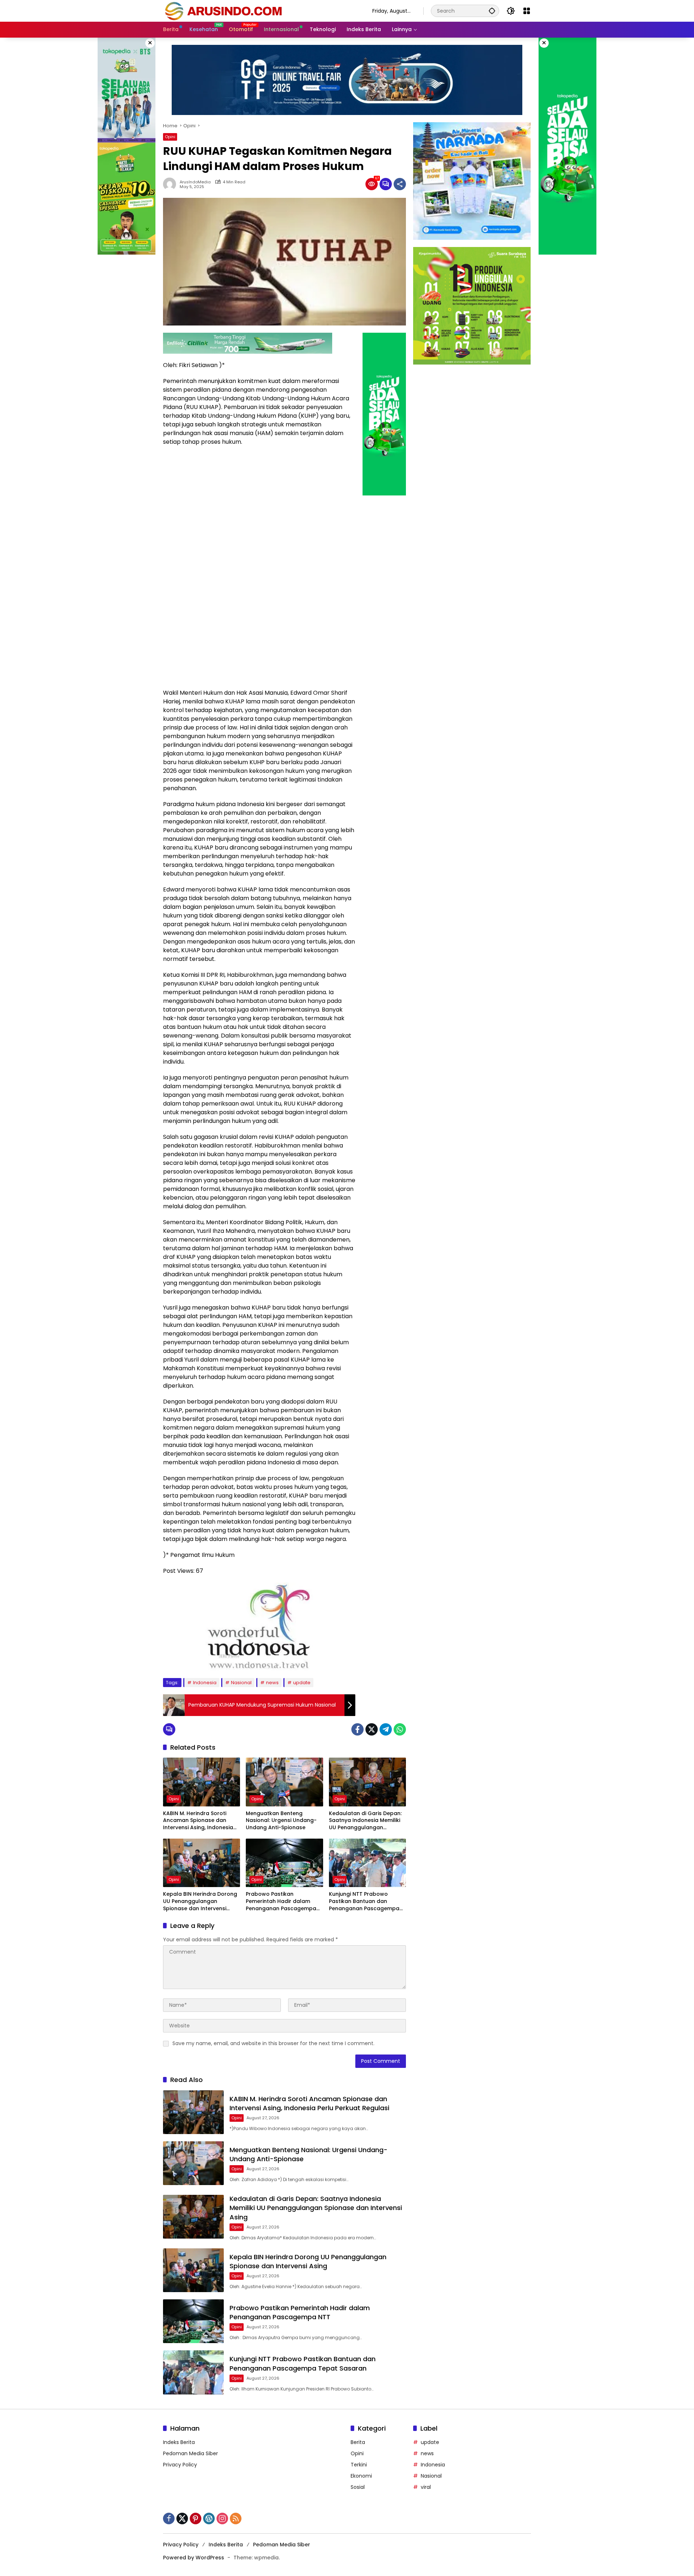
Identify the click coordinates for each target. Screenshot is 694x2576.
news (272, 1683)
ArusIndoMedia (195, 182)
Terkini (359, 2465)
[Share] (400, 184)
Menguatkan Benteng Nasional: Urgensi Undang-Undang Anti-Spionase (281, 1821)
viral (426, 2487)
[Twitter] (372, 1729)
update (302, 1683)
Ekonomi (361, 2476)
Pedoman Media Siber (190, 2453)
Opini (170, 137)
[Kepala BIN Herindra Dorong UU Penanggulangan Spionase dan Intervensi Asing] (202, 1863)
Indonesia (205, 1683)
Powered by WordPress (194, 2558)
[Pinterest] (196, 2518)
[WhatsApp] (400, 1729)
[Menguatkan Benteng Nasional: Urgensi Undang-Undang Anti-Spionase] (284, 1782)
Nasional (241, 1683)
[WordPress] (209, 2518)
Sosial (358, 2487)
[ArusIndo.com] (260, 10)
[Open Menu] (527, 11)
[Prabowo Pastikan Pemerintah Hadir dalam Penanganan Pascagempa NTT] (284, 1863)
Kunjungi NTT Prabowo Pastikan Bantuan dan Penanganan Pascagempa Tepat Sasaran (364, 1901)
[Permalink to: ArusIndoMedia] (171, 184)
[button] (492, 11)
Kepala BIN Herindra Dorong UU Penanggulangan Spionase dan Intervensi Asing (200, 1901)
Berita (358, 2442)
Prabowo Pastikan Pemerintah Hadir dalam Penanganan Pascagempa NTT (281, 1901)
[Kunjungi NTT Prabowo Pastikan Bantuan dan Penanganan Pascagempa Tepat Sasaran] (367, 1863)
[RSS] (236, 2518)
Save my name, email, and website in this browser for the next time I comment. (273, 2043)
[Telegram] (386, 1729)
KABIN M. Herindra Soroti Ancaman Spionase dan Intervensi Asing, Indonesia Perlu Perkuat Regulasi (198, 1821)
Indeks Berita (179, 2442)
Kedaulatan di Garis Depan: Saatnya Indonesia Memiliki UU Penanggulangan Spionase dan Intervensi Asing (365, 1821)
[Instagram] (222, 2518)
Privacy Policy (180, 2465)
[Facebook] (357, 1729)
